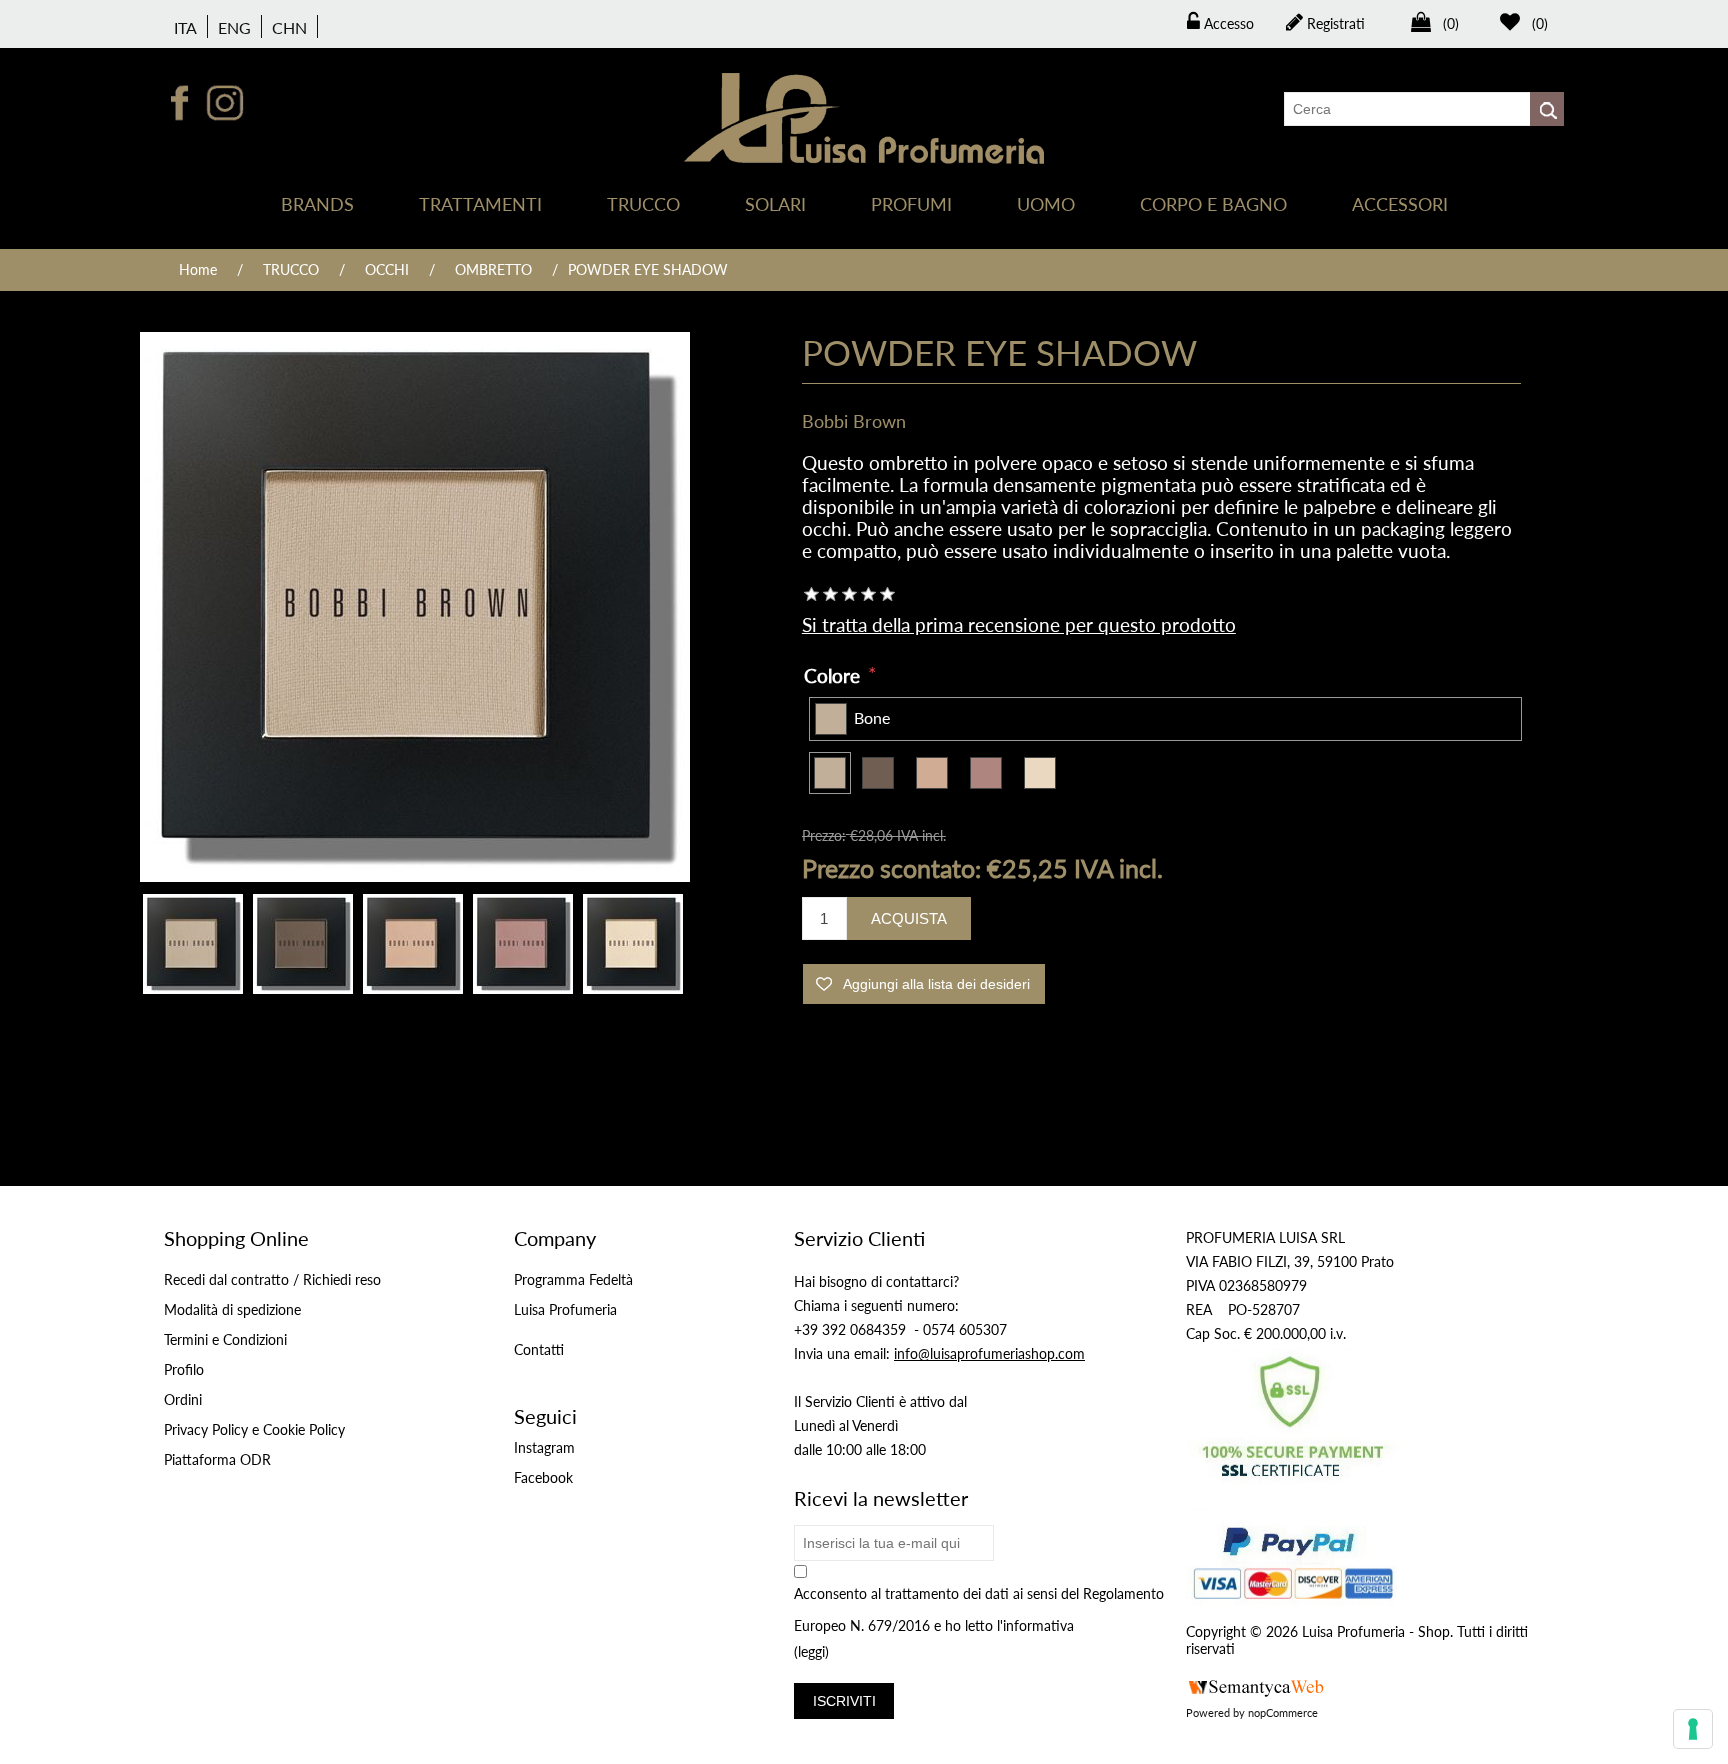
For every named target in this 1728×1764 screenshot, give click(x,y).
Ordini (183, 1399)
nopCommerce (1283, 1712)
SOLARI (775, 204)
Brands (317, 204)
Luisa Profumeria (565, 1309)
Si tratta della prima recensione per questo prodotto (1019, 624)
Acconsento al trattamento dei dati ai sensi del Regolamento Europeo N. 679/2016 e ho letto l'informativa (979, 1609)
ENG (234, 27)
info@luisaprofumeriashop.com (989, 1353)
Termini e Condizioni (225, 1339)
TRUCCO (643, 204)
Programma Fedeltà (573, 1279)
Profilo (184, 1369)
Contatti (539, 1349)
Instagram (544, 1447)
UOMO (1046, 204)
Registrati (1334, 23)
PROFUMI (911, 204)
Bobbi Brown (854, 421)
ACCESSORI (1400, 204)
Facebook (543, 1477)
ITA (185, 27)
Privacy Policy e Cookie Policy (254, 1429)
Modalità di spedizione (232, 1309)
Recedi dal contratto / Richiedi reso (272, 1279)
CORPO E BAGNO (1213, 204)
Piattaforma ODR (217, 1459)
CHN (289, 27)
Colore (834, 675)
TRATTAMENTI (480, 204)
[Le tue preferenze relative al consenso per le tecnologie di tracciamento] (1693, 1729)
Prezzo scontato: (891, 867)
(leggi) (811, 1652)
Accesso (1227, 23)
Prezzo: (824, 835)
